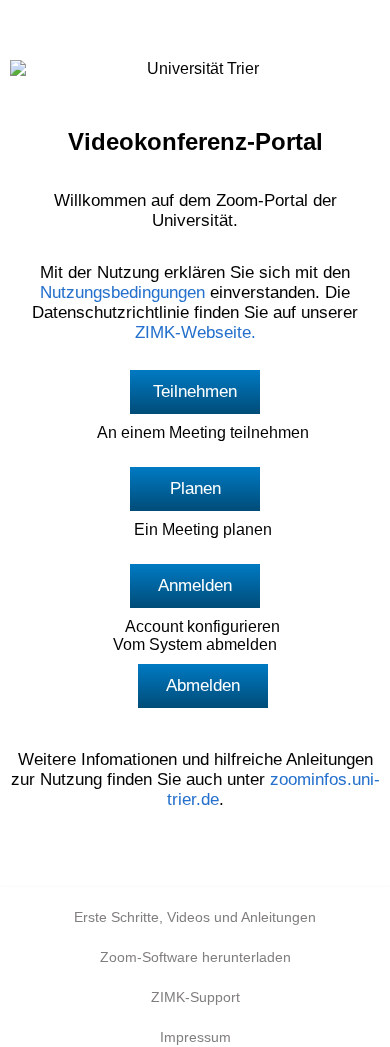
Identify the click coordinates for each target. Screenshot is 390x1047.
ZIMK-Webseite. (195, 332)
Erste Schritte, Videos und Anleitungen (195, 917)
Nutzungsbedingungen (122, 292)
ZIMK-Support (195, 997)
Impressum (195, 1037)
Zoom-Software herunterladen (195, 957)
